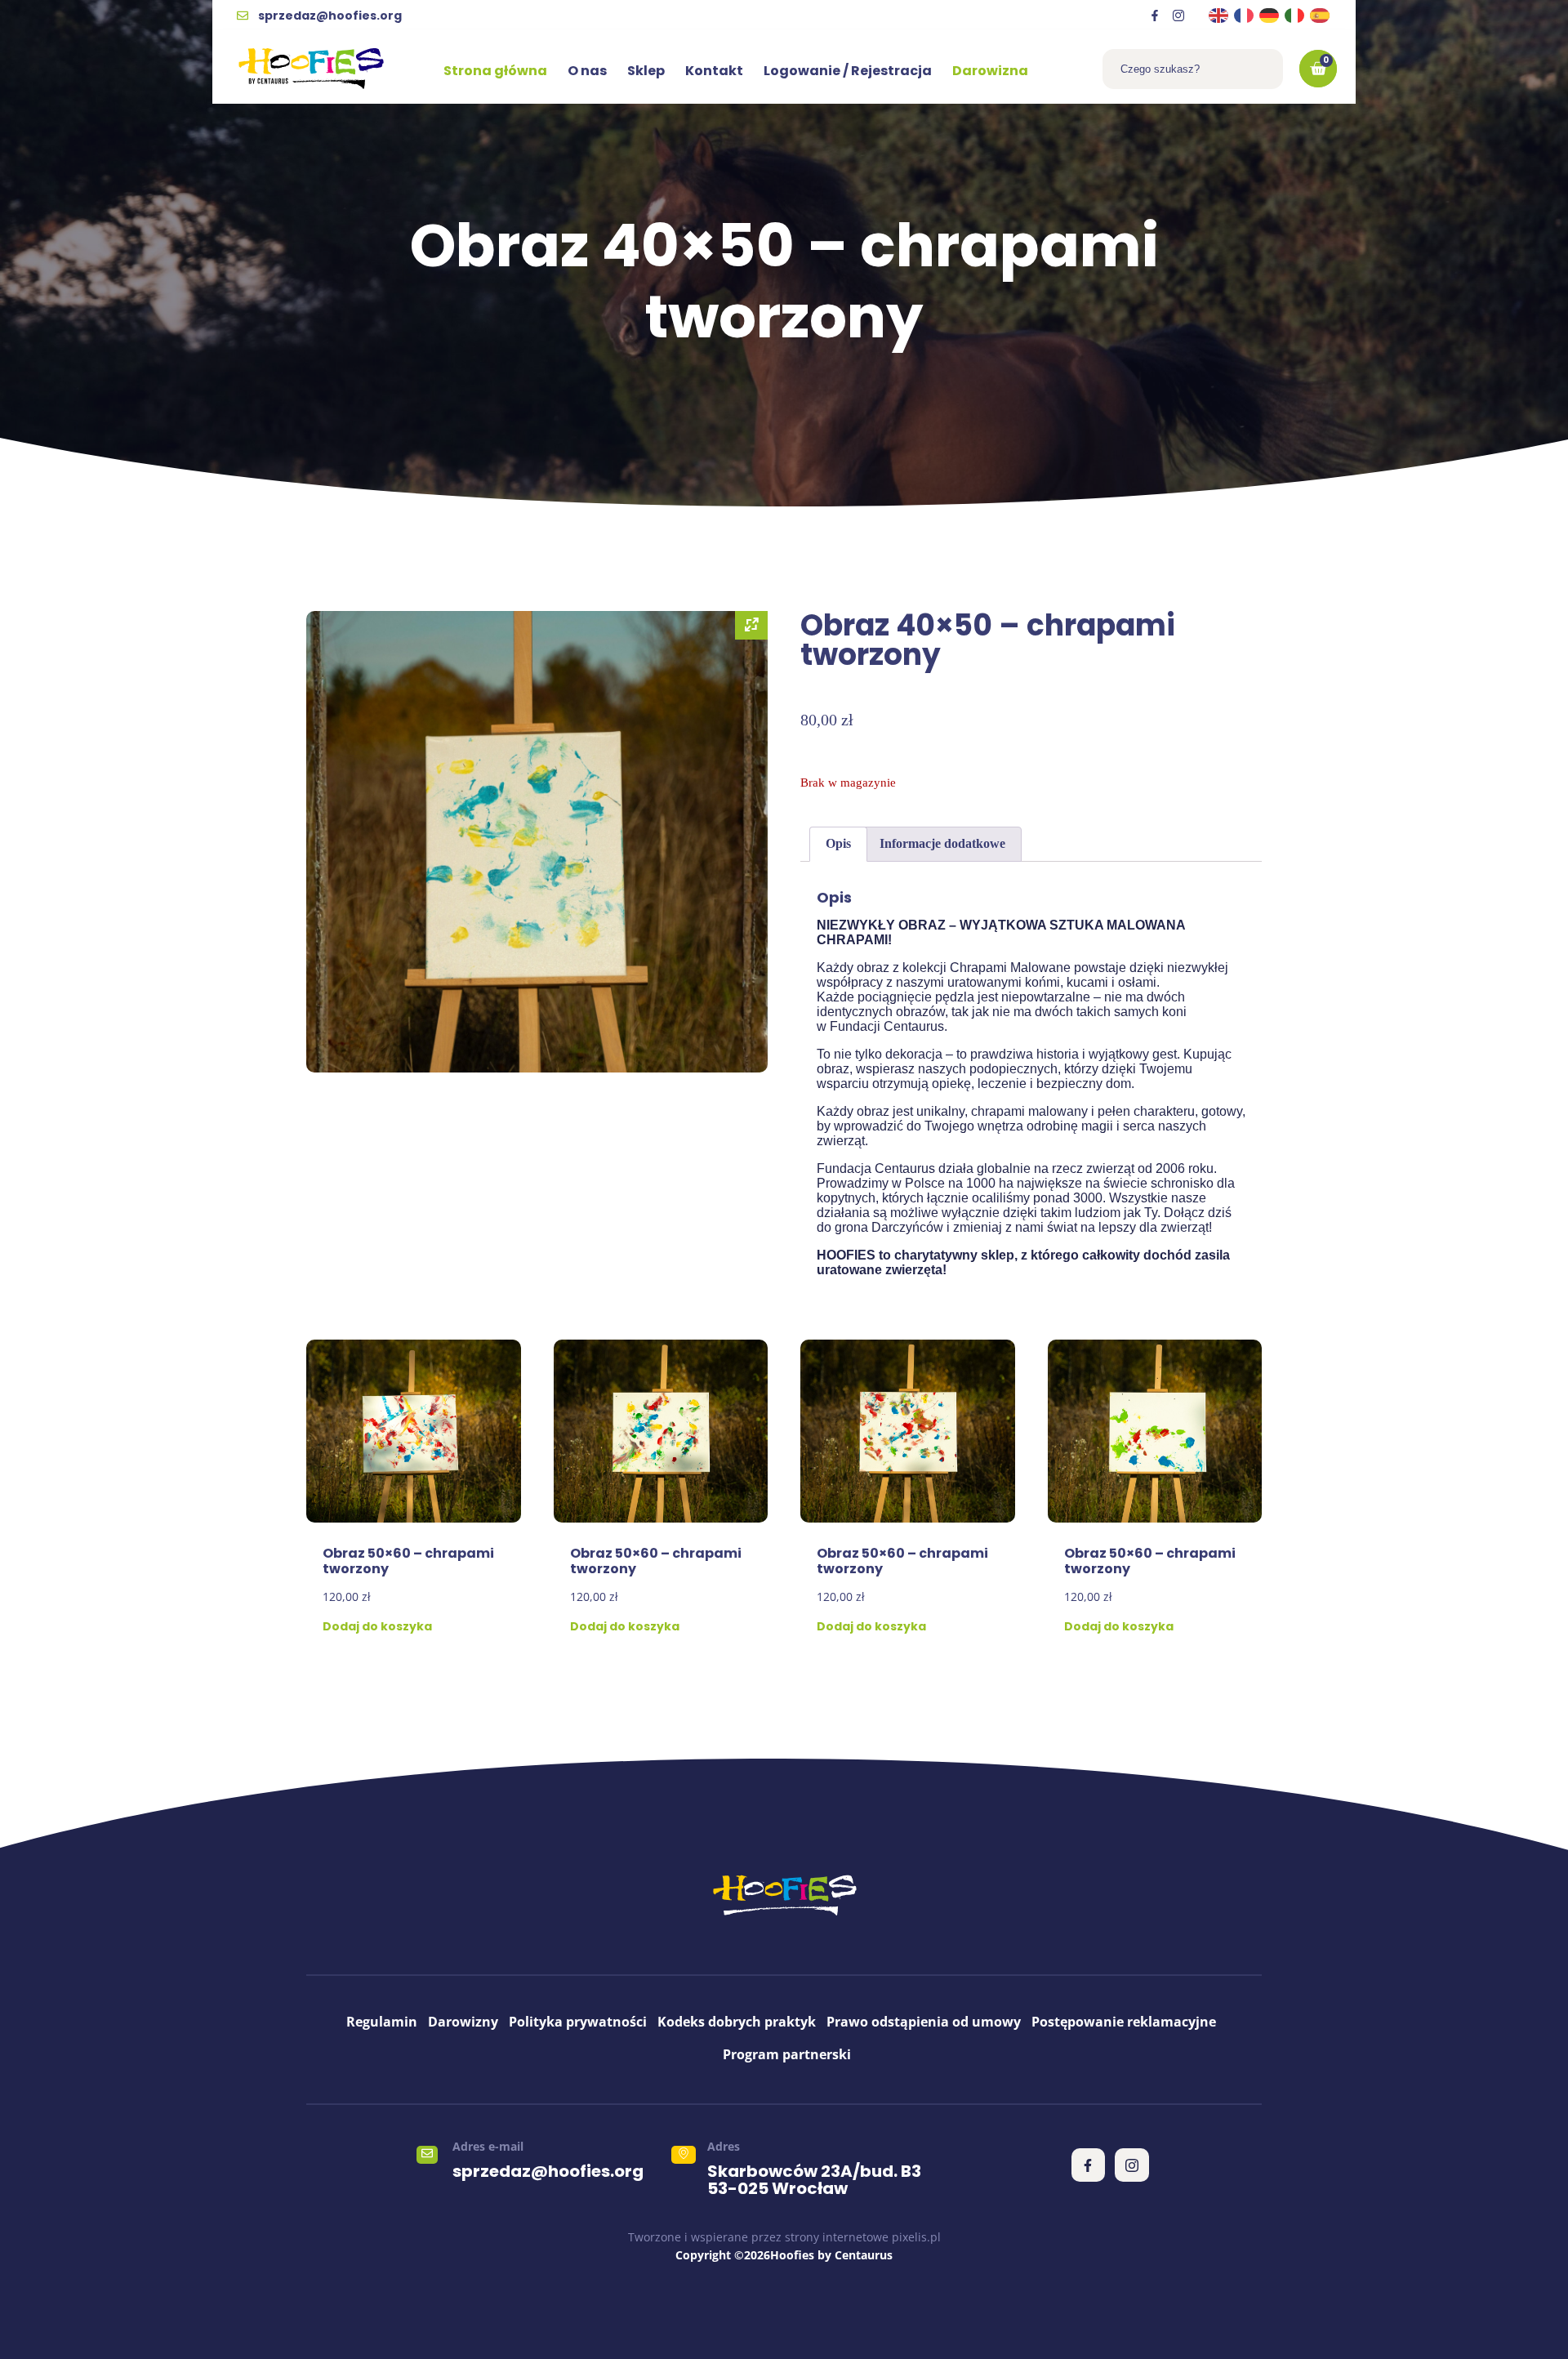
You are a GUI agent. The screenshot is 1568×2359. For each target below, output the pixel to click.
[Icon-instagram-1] (1178, 16)
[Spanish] (1321, 15)
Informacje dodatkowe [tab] (942, 843)
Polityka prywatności (578, 2022)
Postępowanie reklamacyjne (1124, 2022)
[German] (1270, 15)
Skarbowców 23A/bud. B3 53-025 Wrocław (814, 2180)
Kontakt (714, 71)
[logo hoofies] (311, 69)
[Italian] (1295, 15)
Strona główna (495, 71)
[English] (1219, 15)
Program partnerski (787, 2054)
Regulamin (382, 2022)
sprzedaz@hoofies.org (548, 2171)
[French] (1245, 15)
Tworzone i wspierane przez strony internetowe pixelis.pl (784, 2237)
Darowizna (990, 71)
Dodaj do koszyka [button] (377, 1626)
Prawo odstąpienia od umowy (924, 2022)
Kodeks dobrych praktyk (737, 2022)
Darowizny (463, 2022)
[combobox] (1193, 69)
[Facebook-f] (1155, 16)
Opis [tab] (838, 843)
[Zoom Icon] (751, 625)
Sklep (646, 71)
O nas (587, 71)
